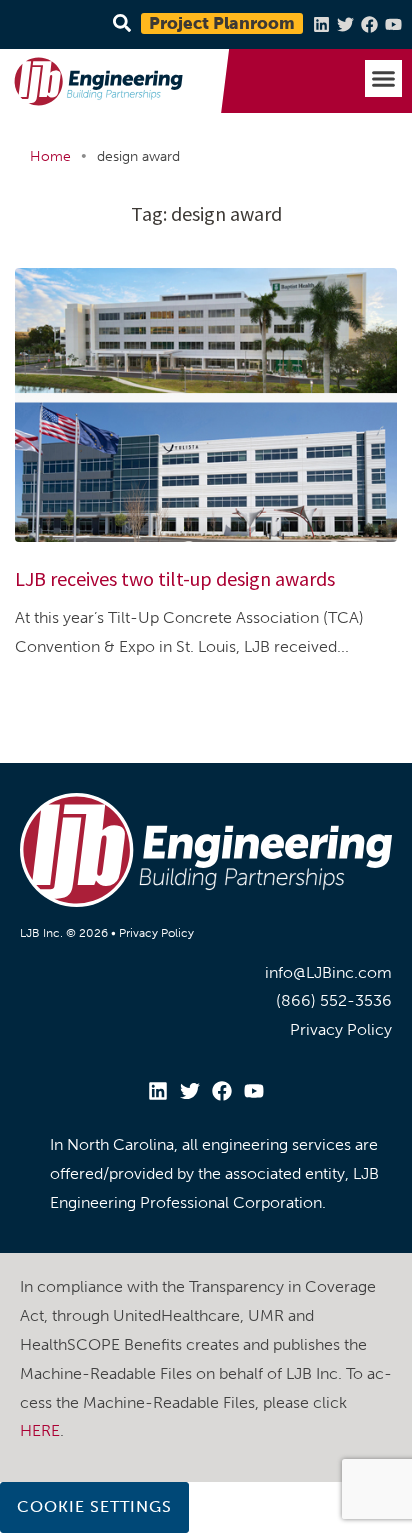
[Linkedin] (321, 24)
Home (50, 156)
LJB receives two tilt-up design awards (175, 578)
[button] (384, 79)
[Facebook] (369, 24)
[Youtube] (393, 24)
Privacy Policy (156, 933)
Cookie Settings (94, 1506)
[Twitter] (345, 24)
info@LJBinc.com (328, 972)
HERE (40, 1430)
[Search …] (119, 24)
